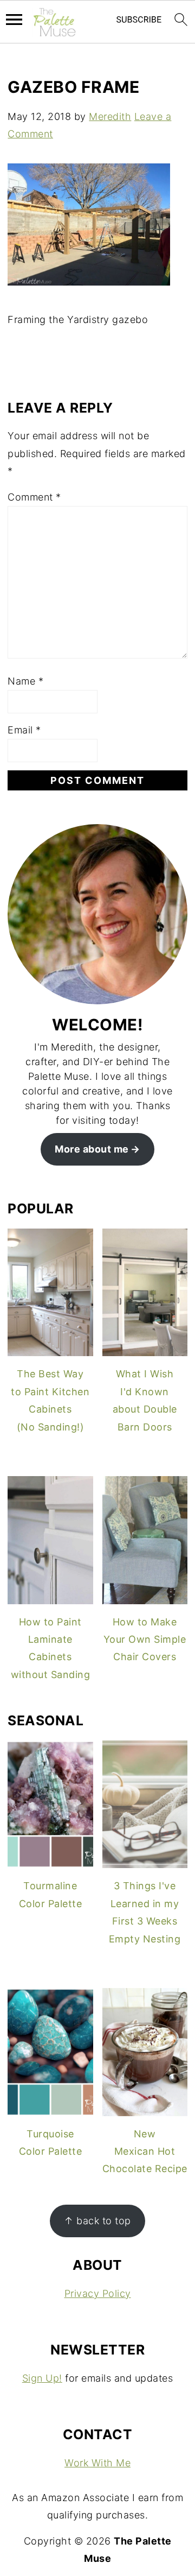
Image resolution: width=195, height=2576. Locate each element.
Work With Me (97, 2463)
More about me (92, 1149)
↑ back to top (97, 2221)
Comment (34, 497)
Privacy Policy (98, 2293)
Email (24, 730)
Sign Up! (42, 2378)
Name (25, 681)
